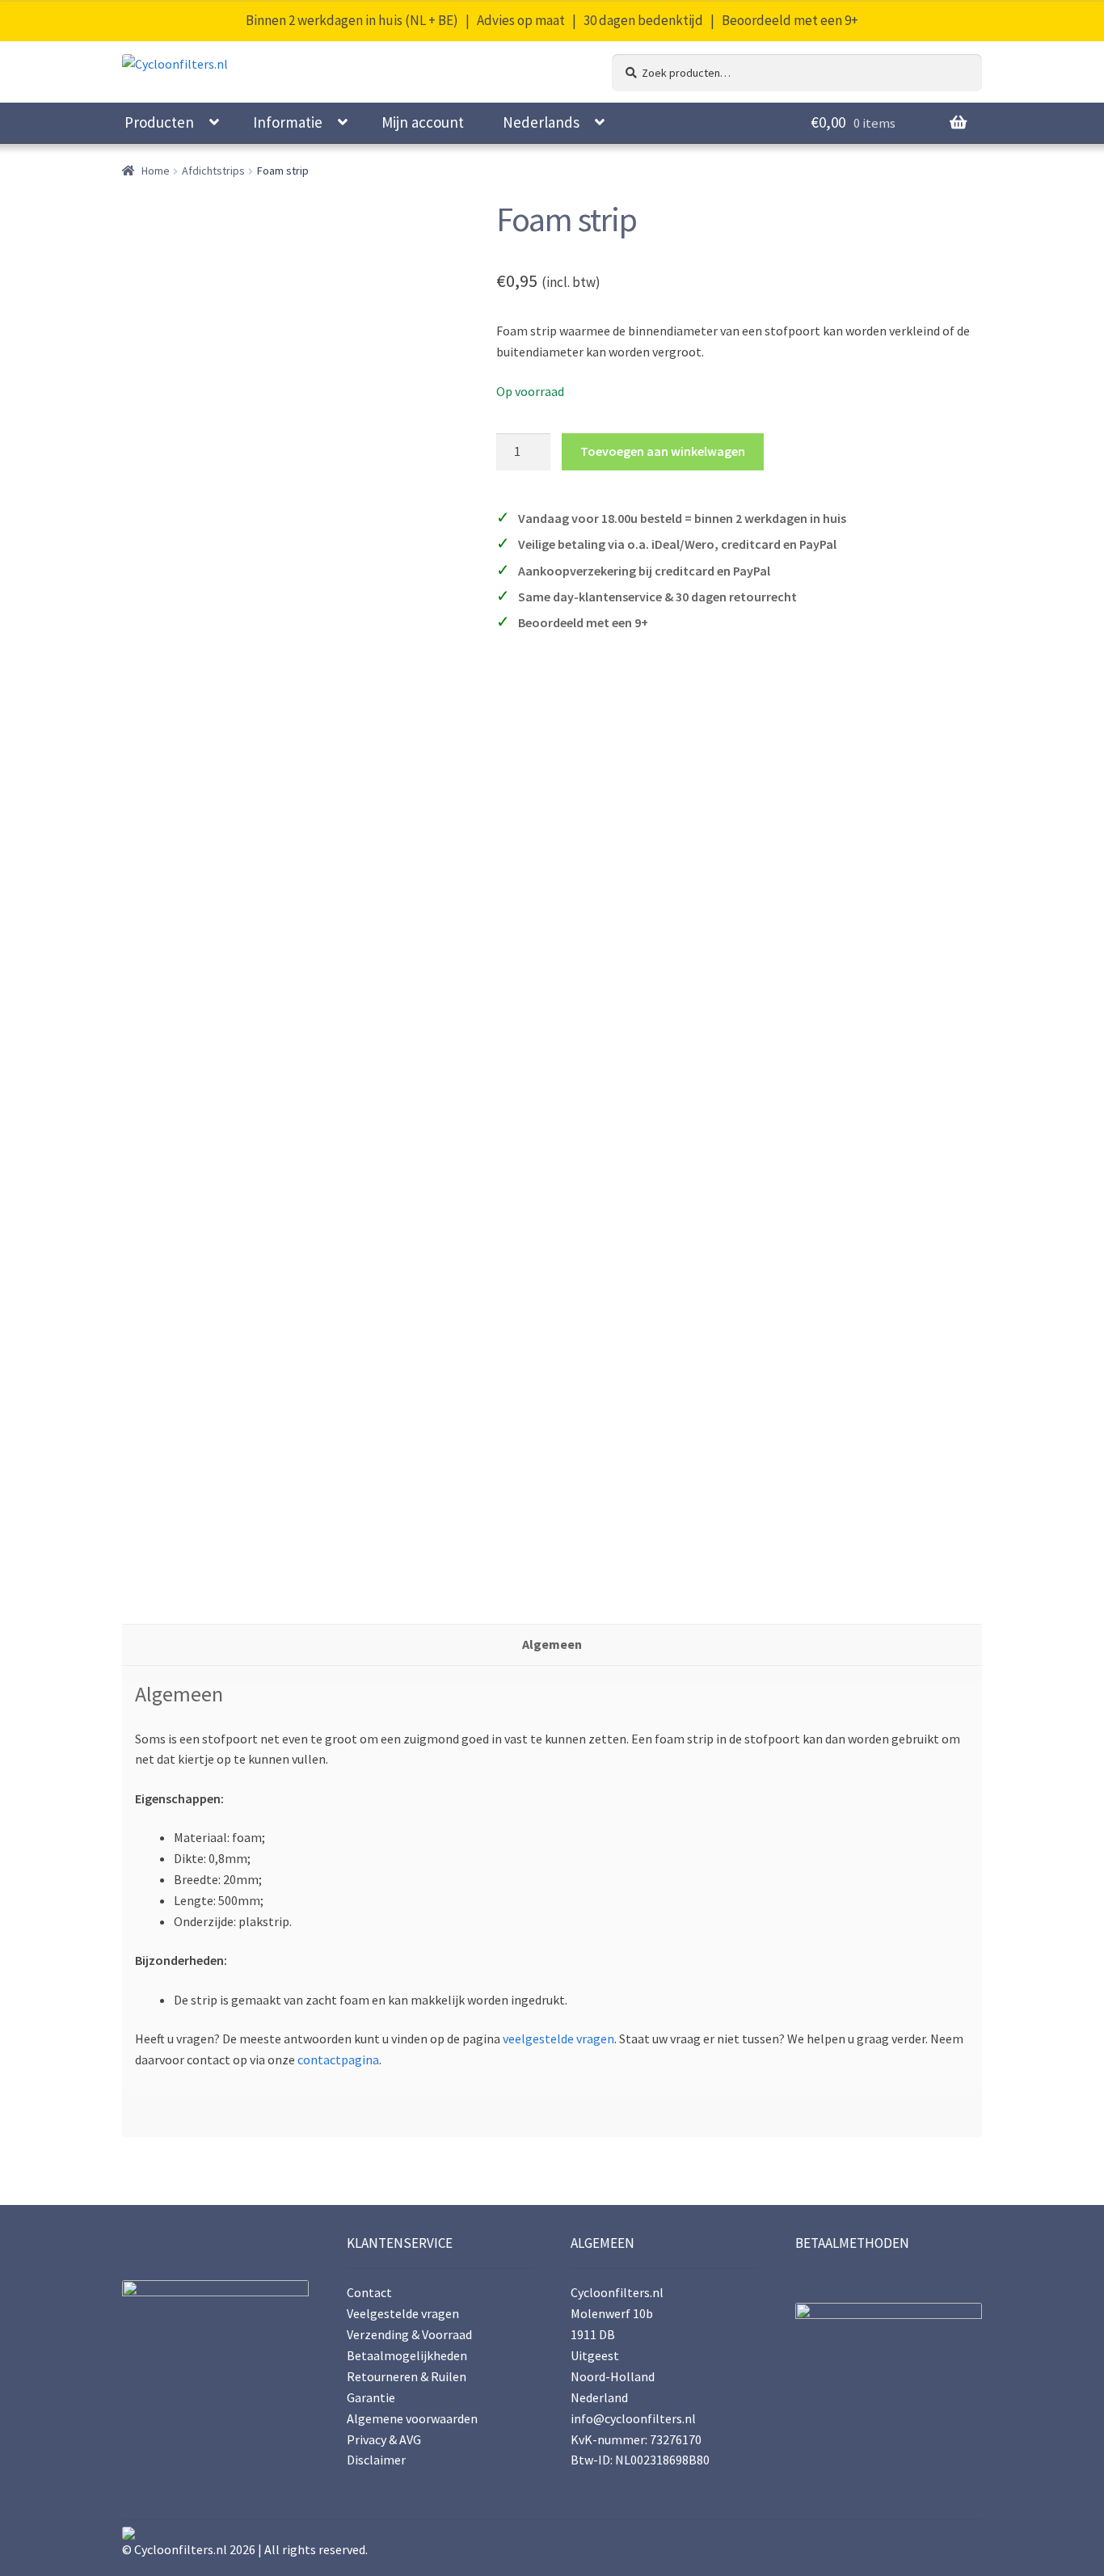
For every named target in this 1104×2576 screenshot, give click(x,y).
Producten (159, 122)
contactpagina (338, 2060)
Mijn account (423, 122)
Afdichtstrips (213, 171)
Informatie (288, 122)
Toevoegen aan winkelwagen (663, 451)
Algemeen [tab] (552, 1644)
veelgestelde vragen (558, 2038)
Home (156, 171)
